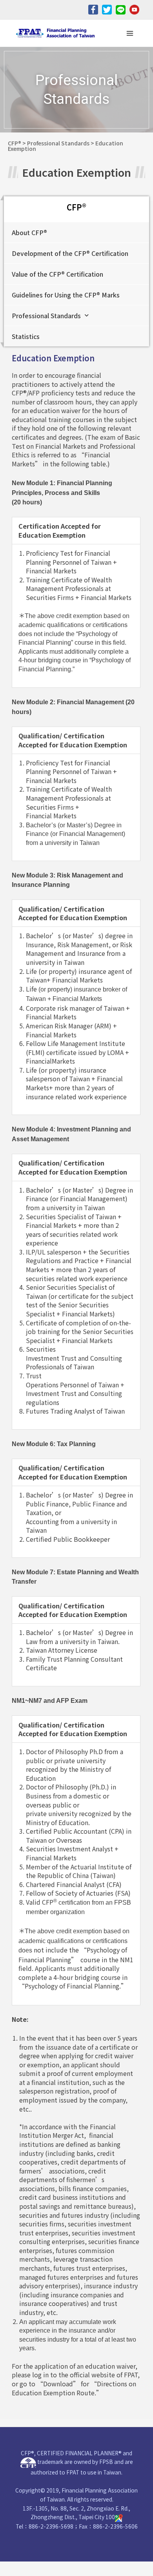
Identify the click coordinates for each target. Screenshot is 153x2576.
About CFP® (29, 232)
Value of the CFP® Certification (57, 274)
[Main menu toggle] (130, 33)
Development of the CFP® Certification (70, 253)
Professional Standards (46, 315)
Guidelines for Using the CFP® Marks (66, 295)
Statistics (26, 336)
